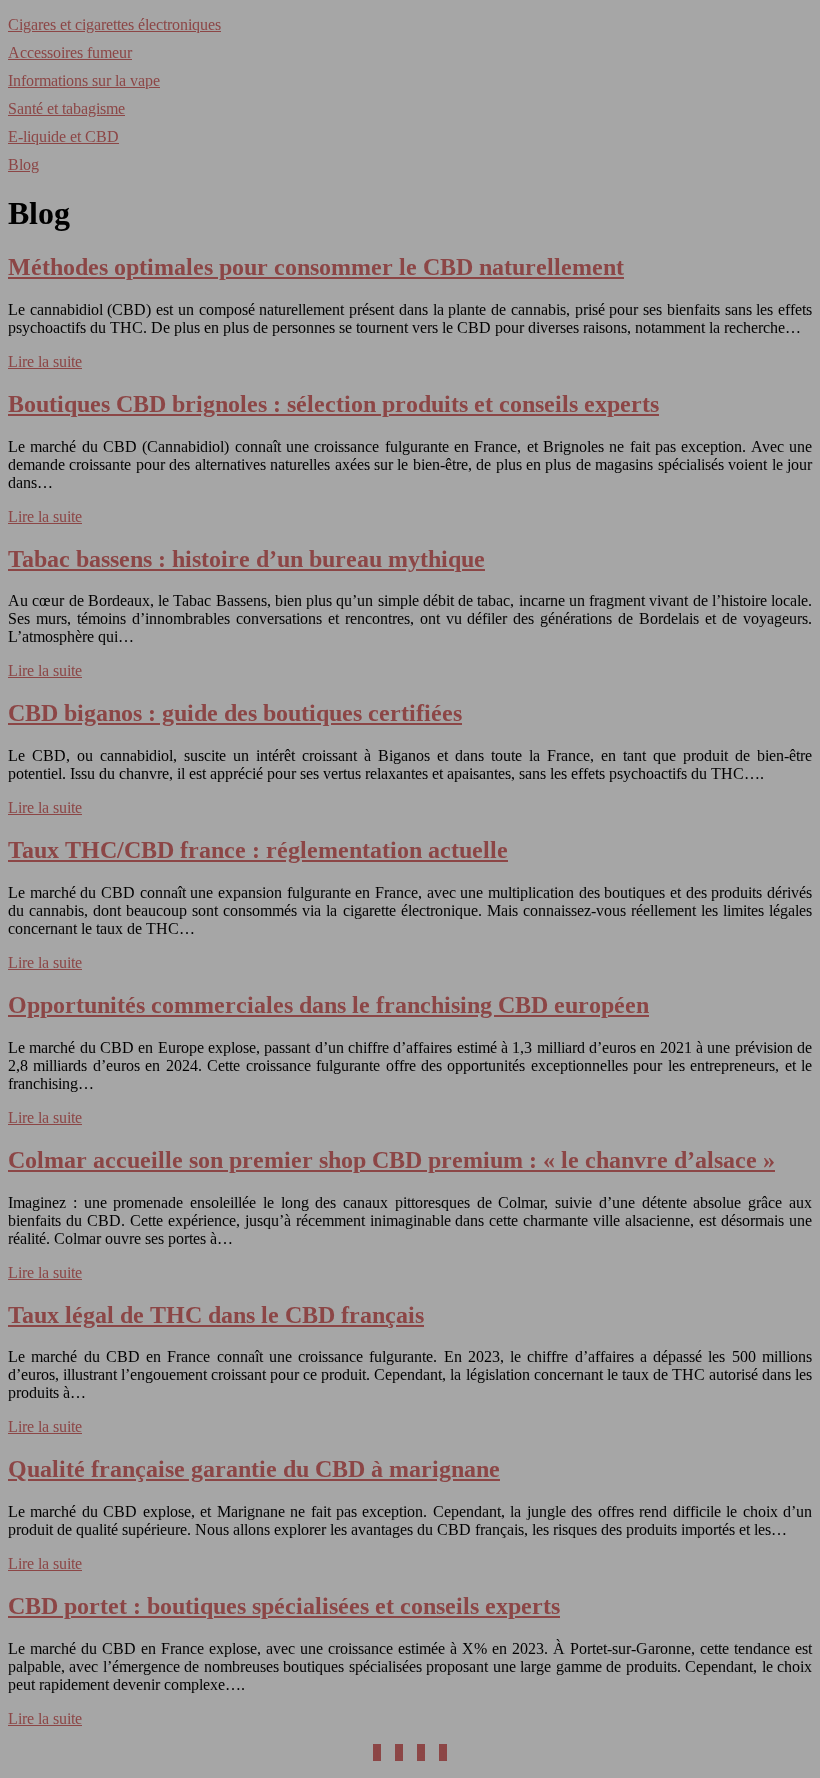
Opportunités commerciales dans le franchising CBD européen (328, 1005)
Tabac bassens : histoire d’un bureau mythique (246, 559)
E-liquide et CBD (63, 136)
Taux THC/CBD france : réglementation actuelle (258, 850)
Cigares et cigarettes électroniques (114, 24)
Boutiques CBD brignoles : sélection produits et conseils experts (333, 404)
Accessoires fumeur (70, 52)
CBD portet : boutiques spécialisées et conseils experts (284, 1606)
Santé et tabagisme (66, 108)
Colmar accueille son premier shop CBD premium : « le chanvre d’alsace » (391, 1160)
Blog (23, 164)
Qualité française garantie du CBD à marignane (254, 1469)
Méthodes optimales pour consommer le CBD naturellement (316, 267)
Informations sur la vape (84, 80)
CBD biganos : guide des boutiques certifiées (235, 713)
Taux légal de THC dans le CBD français (216, 1315)
